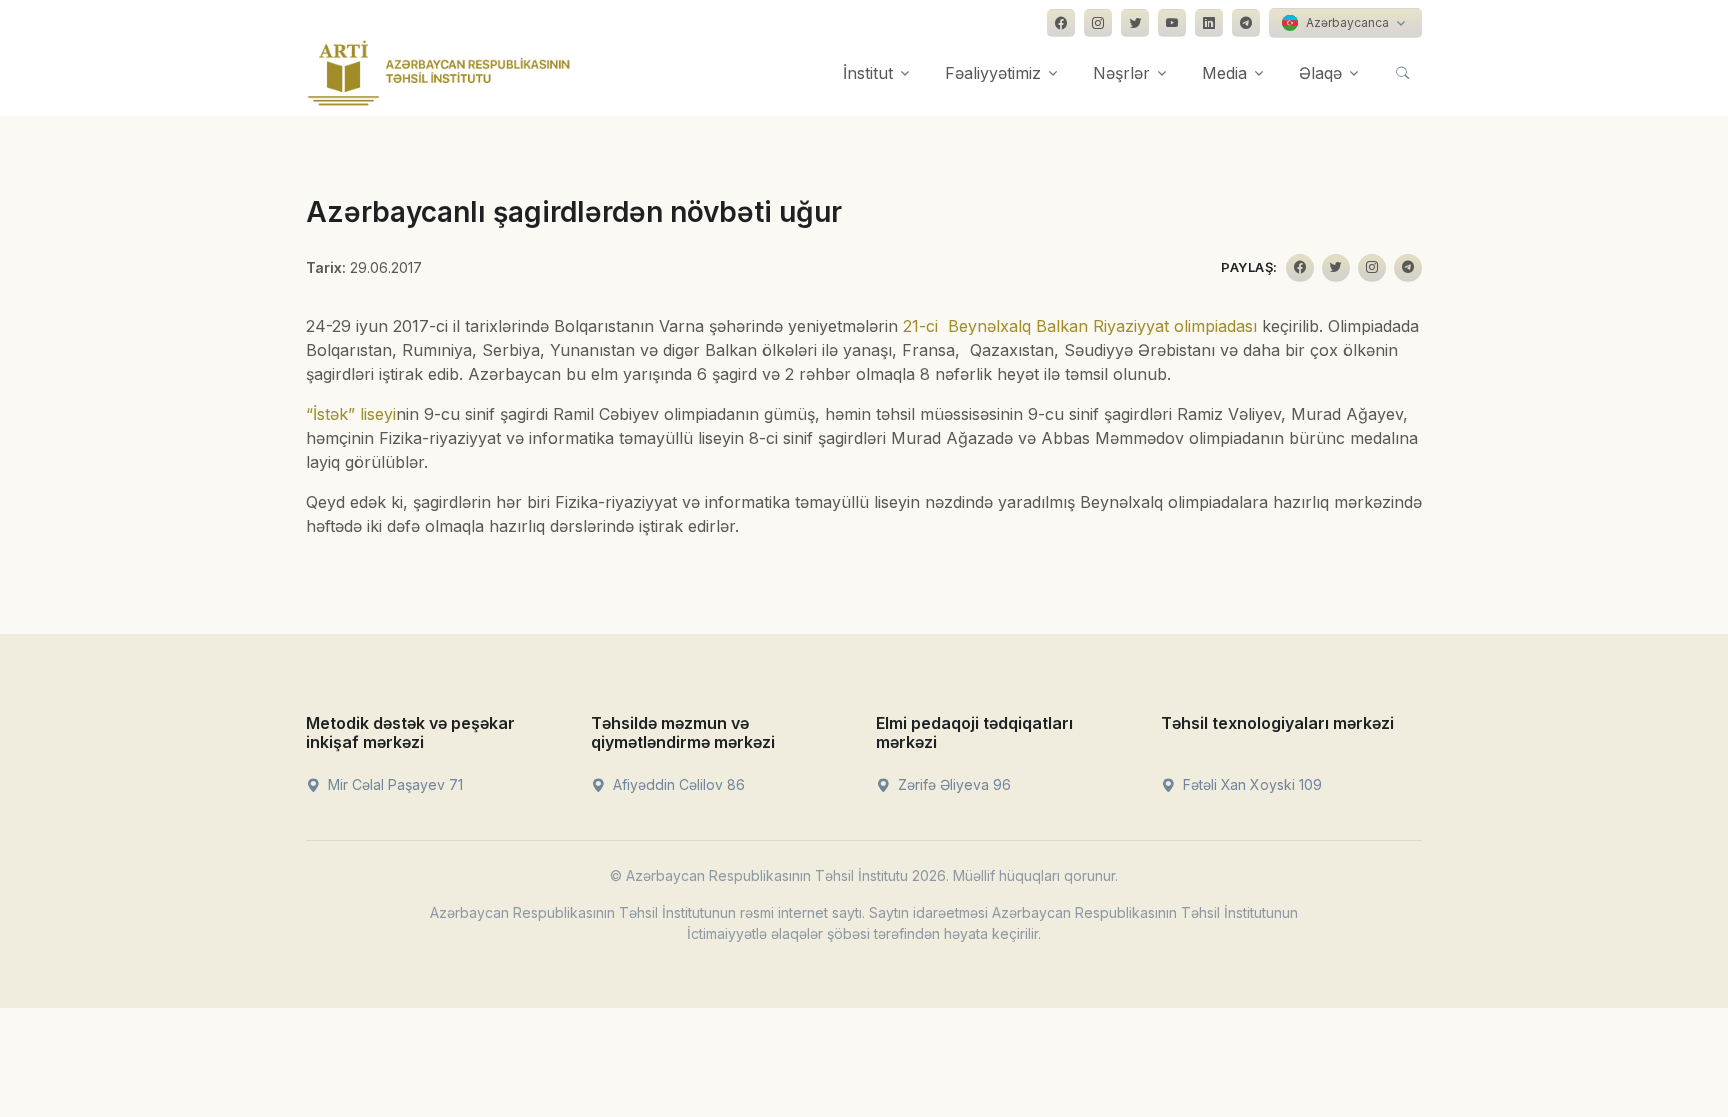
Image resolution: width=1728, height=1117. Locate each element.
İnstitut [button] (868, 73)
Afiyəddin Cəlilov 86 (677, 784)
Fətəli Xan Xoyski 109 (1250, 784)
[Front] (439, 73)
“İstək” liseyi (351, 414)
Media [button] (1224, 73)
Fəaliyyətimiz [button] (993, 73)
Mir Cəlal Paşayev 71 (393, 784)
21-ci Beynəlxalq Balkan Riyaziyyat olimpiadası (1080, 326)
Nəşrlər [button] (1121, 73)
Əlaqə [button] (1320, 73)
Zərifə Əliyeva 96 (952, 784)
